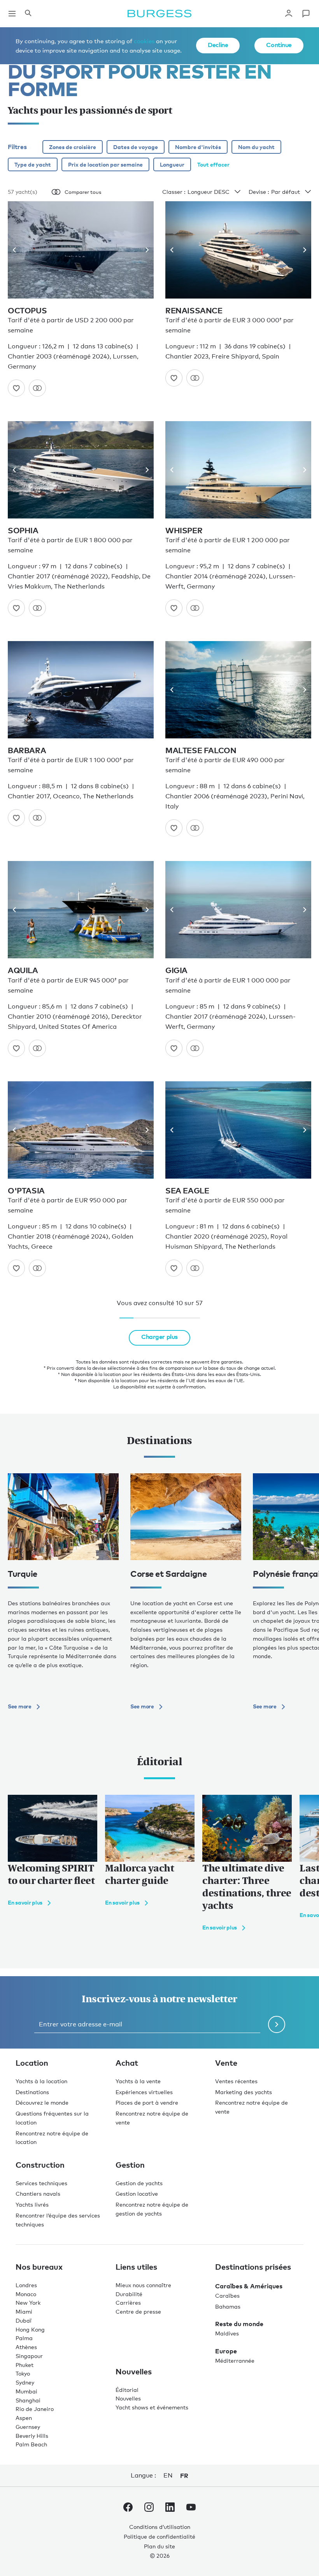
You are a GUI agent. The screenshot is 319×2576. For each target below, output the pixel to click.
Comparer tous (83, 192)
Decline (218, 45)
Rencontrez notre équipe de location (52, 2138)
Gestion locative (137, 2194)
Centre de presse (138, 2312)
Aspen (24, 2418)
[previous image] (17, 250)
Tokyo (23, 2373)
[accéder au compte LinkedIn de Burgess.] (170, 2509)
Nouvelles (128, 2398)
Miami (24, 2312)
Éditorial (127, 2390)
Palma (24, 2338)
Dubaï (24, 2320)
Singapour (29, 2356)
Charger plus (159, 1337)
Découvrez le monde (42, 2102)
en (168, 2475)
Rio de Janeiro (35, 2409)
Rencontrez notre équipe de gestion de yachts (152, 2209)
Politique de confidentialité (159, 2536)
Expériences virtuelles (144, 2092)
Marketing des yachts (244, 2092)
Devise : (259, 192)
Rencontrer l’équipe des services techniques (58, 2220)
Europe (226, 2351)
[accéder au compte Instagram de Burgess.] (149, 2509)
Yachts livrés (32, 2204)
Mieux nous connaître (143, 2285)
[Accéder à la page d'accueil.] (159, 14)
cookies (144, 41)
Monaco (26, 2294)
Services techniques (41, 2183)
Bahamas (228, 2306)
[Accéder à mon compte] (289, 14)
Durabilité (129, 2294)
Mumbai (26, 2391)
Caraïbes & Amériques (249, 2286)
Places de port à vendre (147, 2102)
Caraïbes (227, 2296)
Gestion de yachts (139, 2183)
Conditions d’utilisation (160, 2527)
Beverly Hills (32, 2436)
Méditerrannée (235, 2361)
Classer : (174, 192)
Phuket (25, 2365)
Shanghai (28, 2400)
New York (28, 2303)
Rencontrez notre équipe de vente (152, 2118)
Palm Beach (31, 2444)
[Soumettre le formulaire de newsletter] (277, 2024)
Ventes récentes (236, 2081)
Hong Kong (30, 2329)
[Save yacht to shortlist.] (16, 388)
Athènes (26, 2347)
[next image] (144, 250)
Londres (26, 2285)
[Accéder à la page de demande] (306, 14)
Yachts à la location (41, 2081)
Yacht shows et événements (152, 2407)
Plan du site (159, 2546)
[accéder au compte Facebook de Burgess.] (128, 2509)
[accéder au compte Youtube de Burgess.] (191, 2509)
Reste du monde (239, 2324)
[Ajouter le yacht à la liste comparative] (37, 388)
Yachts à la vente (138, 2081)
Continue (279, 45)
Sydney (25, 2382)
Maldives (227, 2333)
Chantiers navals (38, 2194)
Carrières (128, 2303)
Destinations (32, 2092)
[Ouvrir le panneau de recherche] (28, 14)
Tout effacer (213, 164)
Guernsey (28, 2427)
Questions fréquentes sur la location (52, 2118)
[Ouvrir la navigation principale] (12, 14)
